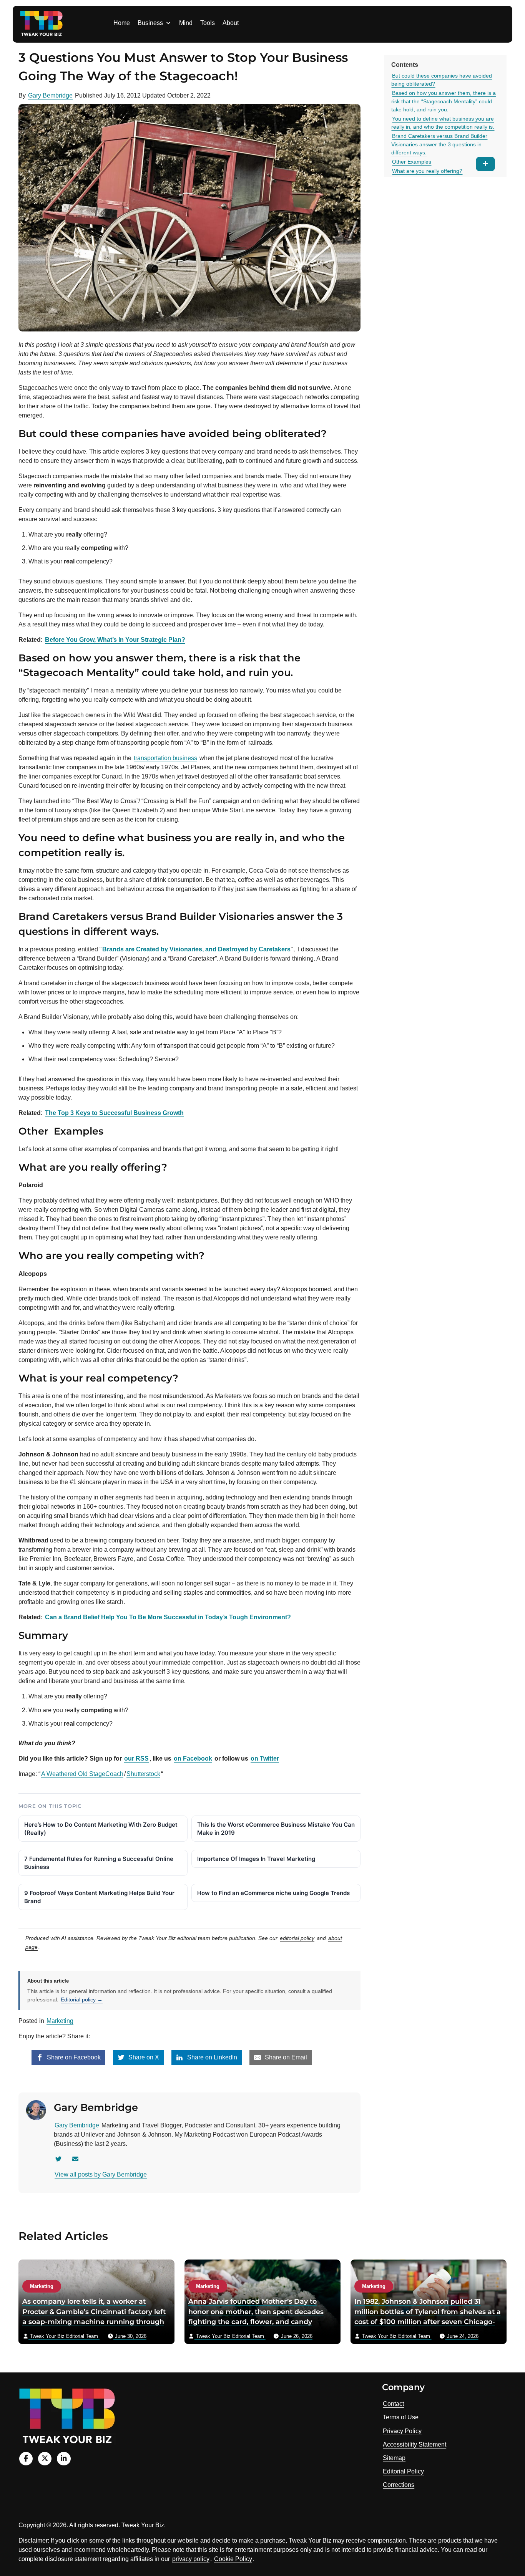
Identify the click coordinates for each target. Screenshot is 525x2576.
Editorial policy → (82, 2000)
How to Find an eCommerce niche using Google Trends (273, 1893)
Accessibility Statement (415, 2444)
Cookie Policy (233, 2559)
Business (150, 23)
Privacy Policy (402, 2431)
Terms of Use (401, 2417)
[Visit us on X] (45, 2459)
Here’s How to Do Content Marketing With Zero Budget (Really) (101, 1829)
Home (122, 23)
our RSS (136, 1758)
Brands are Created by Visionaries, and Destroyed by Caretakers (196, 949)
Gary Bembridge (50, 95)
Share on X (143, 2057)
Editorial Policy (403, 2471)
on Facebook (193, 1758)
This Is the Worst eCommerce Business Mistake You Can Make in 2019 (276, 1829)
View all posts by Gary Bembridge (101, 2174)
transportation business (165, 758)
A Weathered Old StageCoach (82, 1774)
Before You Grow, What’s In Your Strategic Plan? (115, 640)
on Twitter (265, 1758)
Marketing (60, 2021)
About (231, 23)
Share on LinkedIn (211, 2057)
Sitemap (394, 2458)
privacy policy (191, 2559)
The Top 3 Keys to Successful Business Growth (114, 1113)
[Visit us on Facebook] (26, 2459)
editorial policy (297, 1938)
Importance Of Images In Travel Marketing (256, 1859)
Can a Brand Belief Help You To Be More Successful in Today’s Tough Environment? (168, 1617)
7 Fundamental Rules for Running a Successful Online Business (99, 1863)
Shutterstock (143, 1774)
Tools (208, 23)
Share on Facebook (73, 2057)
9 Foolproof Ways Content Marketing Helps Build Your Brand (99, 1897)
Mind (186, 23)
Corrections (399, 2485)
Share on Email (285, 2057)
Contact (393, 2404)
